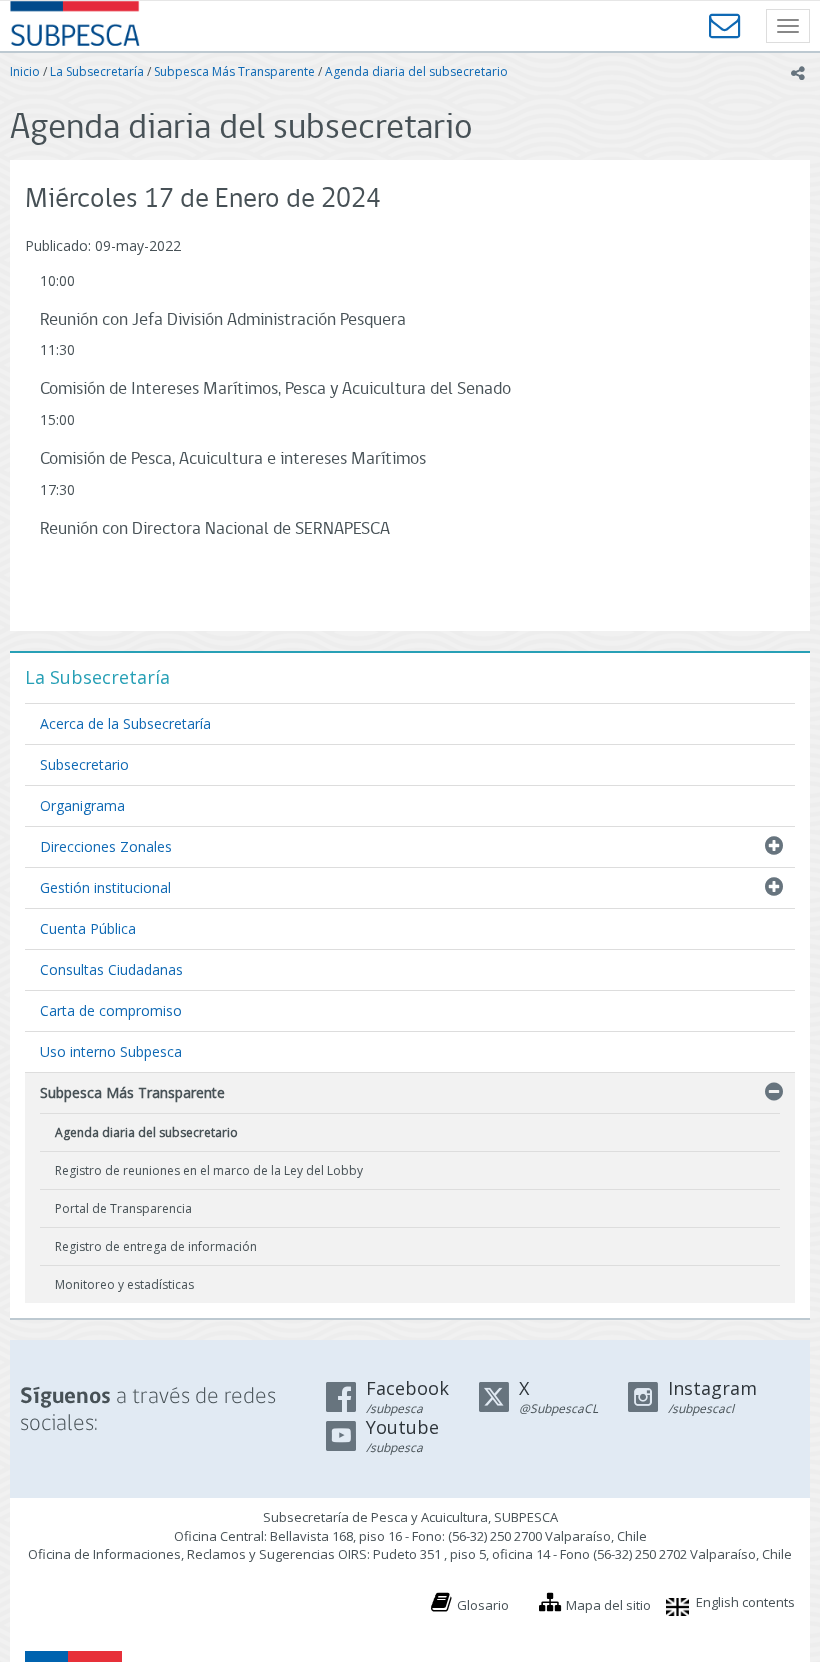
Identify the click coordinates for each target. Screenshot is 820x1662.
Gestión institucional (105, 887)
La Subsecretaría (97, 71)
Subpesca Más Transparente (234, 71)
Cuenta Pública (88, 928)
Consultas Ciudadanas (111, 969)
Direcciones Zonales (106, 846)
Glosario (483, 1605)
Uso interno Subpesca (111, 1051)
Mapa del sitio (608, 1605)
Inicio (25, 71)
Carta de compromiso (111, 1010)
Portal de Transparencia (123, 1208)
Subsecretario (84, 764)
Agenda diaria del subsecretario (416, 71)
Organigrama (82, 805)
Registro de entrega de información (156, 1246)
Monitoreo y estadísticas (124, 1284)
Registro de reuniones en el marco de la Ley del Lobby (209, 1170)
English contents (745, 1602)
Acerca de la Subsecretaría (125, 723)
